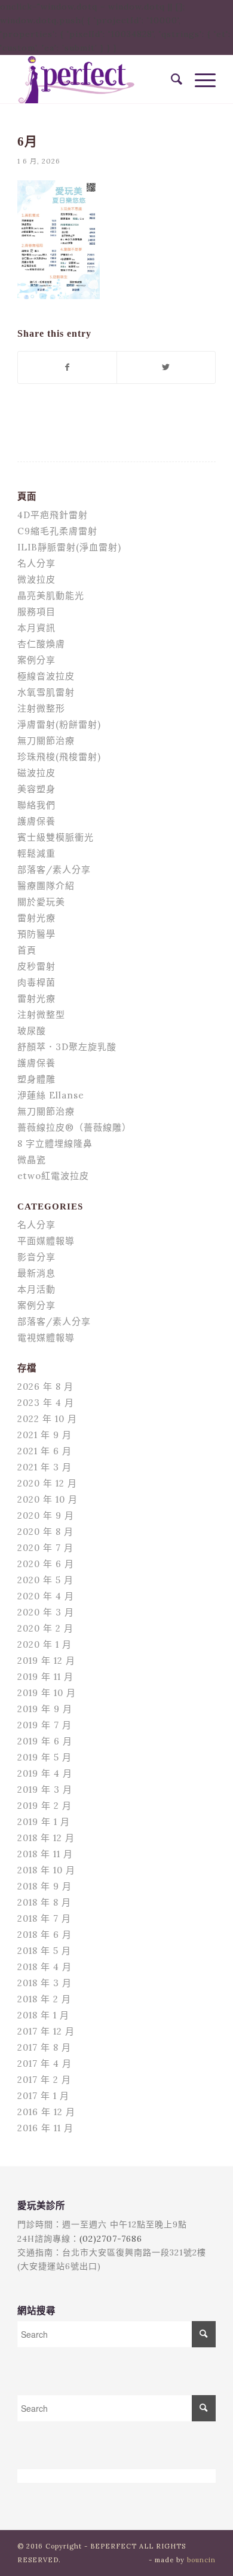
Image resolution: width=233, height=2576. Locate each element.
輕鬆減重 (36, 853)
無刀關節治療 (46, 741)
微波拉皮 (36, 579)
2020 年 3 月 (46, 1612)
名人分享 (36, 563)
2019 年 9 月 (45, 1709)
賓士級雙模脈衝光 (56, 837)
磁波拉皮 (36, 773)
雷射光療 (36, 918)
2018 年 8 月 (44, 1902)
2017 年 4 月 (45, 2063)
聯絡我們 (36, 805)
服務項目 (36, 612)
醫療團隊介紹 (46, 886)
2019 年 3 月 (45, 1789)
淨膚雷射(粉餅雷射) (59, 724)
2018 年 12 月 (46, 1838)
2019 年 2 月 (45, 1806)
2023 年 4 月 (46, 1403)
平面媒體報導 (46, 1241)
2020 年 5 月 (45, 1580)
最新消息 (36, 1273)
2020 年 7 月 (45, 1548)
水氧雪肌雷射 (46, 692)
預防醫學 (36, 934)
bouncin (201, 2560)
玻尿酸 (32, 1031)
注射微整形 (41, 708)
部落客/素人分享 (54, 870)
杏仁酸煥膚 (41, 644)
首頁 (27, 950)
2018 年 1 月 (43, 2015)
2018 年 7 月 (44, 1918)
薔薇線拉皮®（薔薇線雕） (74, 1127)
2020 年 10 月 (47, 1499)
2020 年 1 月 (45, 1644)
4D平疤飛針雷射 (53, 515)
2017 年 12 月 (46, 2031)
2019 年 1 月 (44, 1822)
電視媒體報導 (46, 1338)
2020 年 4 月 (46, 1596)
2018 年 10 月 (46, 1870)
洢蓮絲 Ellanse (51, 1095)
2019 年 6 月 (45, 1741)
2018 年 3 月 (45, 1983)
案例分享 (36, 660)
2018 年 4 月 (45, 1967)
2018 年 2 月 (44, 1999)
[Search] (171, 79)
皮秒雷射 (36, 966)
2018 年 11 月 (45, 1854)
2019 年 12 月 (46, 1661)
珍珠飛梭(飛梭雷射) (59, 757)
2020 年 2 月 (45, 1628)
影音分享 (36, 1257)
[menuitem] (171, 79)
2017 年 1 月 (43, 2096)
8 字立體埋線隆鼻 (55, 1144)
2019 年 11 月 (45, 1677)
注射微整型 (41, 1015)
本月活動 (36, 1289)
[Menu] (199, 79)
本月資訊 (36, 628)
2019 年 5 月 (45, 1757)
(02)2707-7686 (111, 2239)
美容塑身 (36, 789)
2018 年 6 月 (45, 1935)
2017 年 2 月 (44, 2080)
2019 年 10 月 (47, 1693)
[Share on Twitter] (166, 367)
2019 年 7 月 (45, 1725)
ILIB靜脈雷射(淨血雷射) (69, 547)
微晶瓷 (32, 1160)
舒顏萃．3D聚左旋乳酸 (67, 1047)
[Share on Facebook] (67, 367)
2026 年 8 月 (45, 1387)
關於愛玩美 (41, 902)
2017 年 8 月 (44, 2047)
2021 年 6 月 (45, 1451)
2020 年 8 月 (45, 1532)
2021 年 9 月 (45, 1435)
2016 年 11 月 (45, 2128)
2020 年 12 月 (47, 1483)
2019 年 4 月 (45, 1773)
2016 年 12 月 (46, 2112)
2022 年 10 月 (47, 1419)
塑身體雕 (36, 1079)
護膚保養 (36, 821)
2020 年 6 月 (46, 1564)
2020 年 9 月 (46, 1515)
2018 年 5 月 (44, 1951)
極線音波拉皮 (46, 676)
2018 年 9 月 (45, 1886)
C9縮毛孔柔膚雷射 (57, 531)
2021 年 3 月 (45, 1467)
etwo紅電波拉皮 (53, 1176)
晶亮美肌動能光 (51, 595)
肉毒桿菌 (36, 982)
